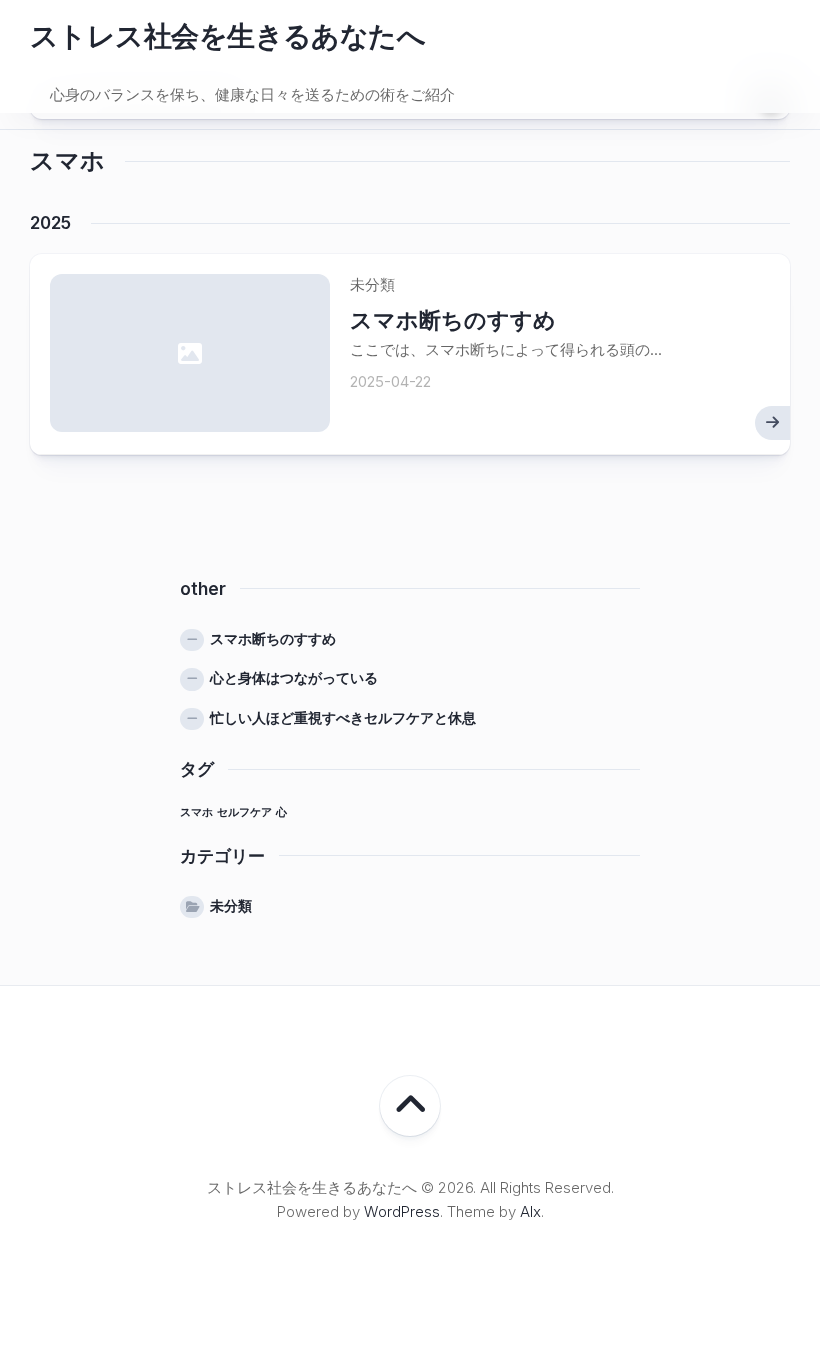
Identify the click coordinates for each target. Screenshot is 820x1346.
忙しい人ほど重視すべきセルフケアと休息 (343, 717)
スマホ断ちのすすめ (453, 320)
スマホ (196, 812)
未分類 (231, 905)
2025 (50, 223)
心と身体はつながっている (294, 677)
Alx (530, 1211)
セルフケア (244, 812)
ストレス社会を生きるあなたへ (227, 36)
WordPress (402, 1211)
